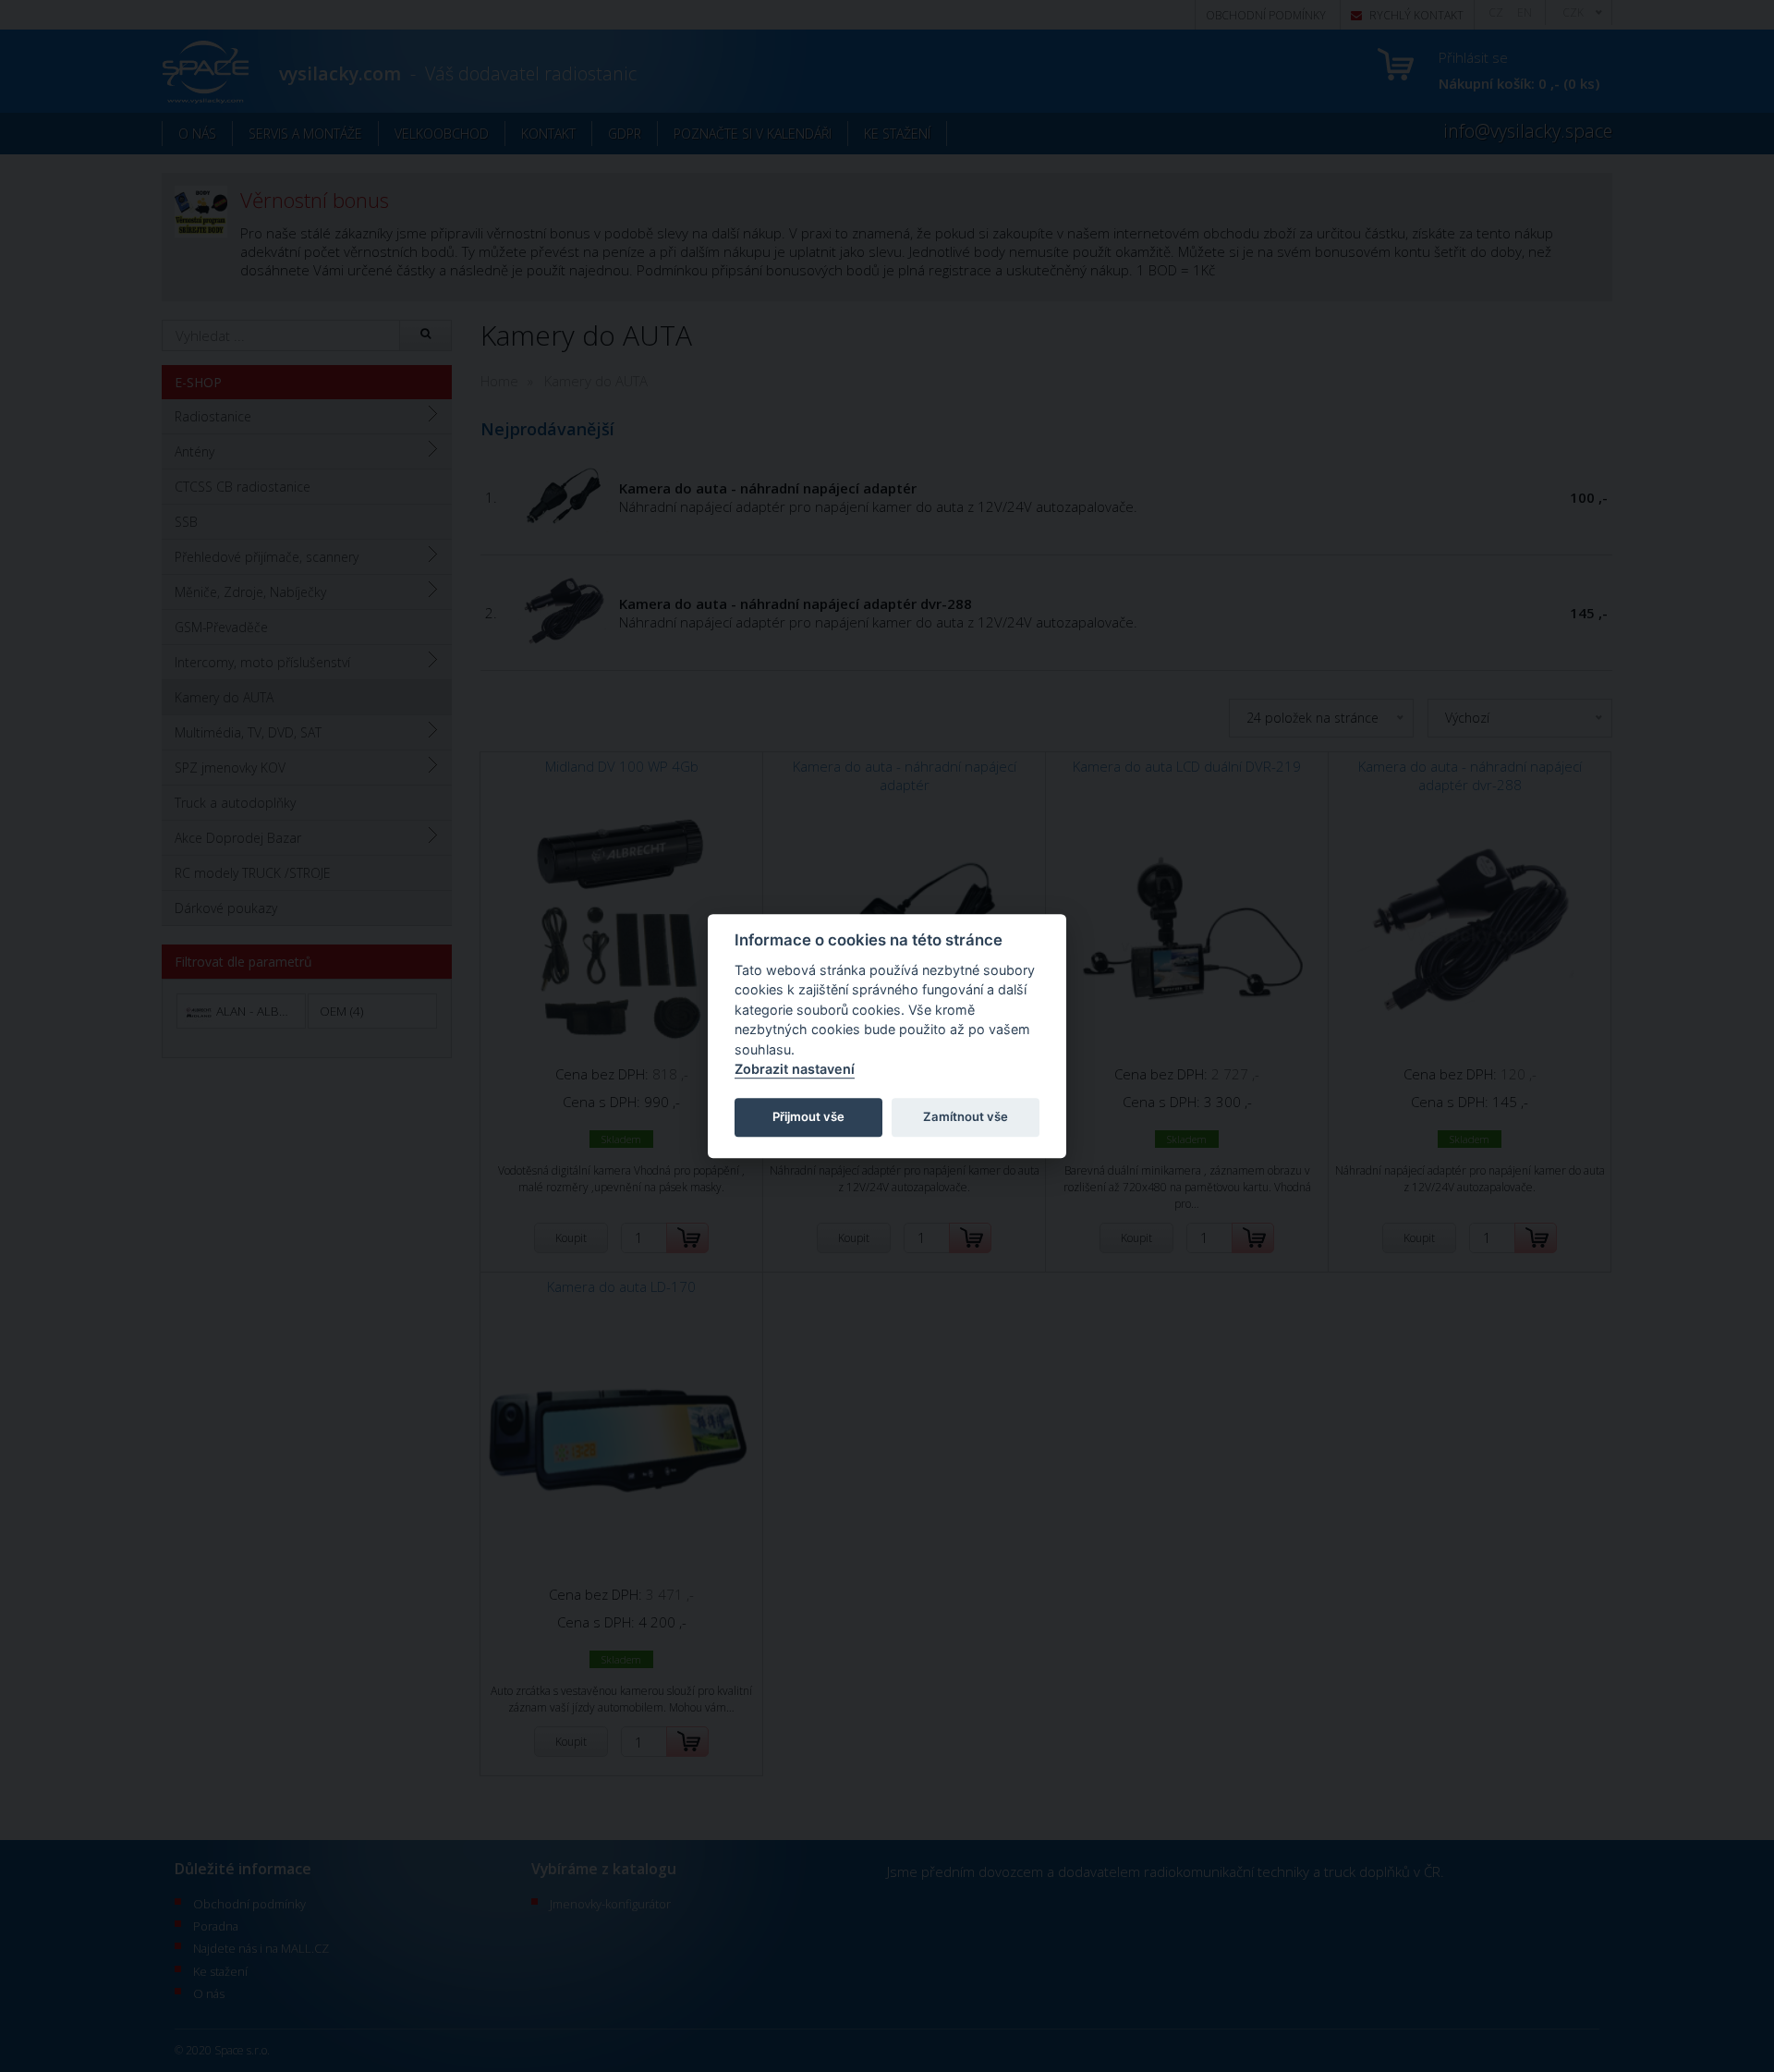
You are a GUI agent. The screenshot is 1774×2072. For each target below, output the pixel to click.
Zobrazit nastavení (795, 1070)
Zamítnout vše (966, 1117)
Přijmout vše (808, 1117)
